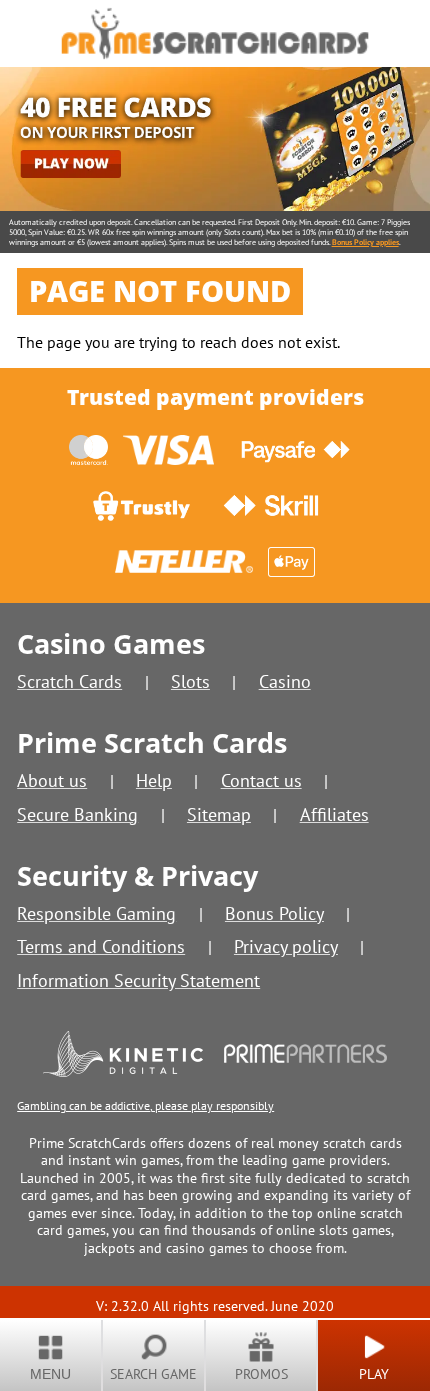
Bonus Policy (274, 913)
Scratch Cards (69, 681)
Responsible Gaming (96, 913)
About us (52, 780)
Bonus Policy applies (365, 242)
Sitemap (219, 814)
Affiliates (334, 814)
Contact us (261, 780)
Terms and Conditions (101, 946)
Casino (285, 681)
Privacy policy (286, 946)
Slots (190, 681)
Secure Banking (77, 814)
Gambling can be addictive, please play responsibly (145, 1105)
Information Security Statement (138, 980)
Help (154, 780)
